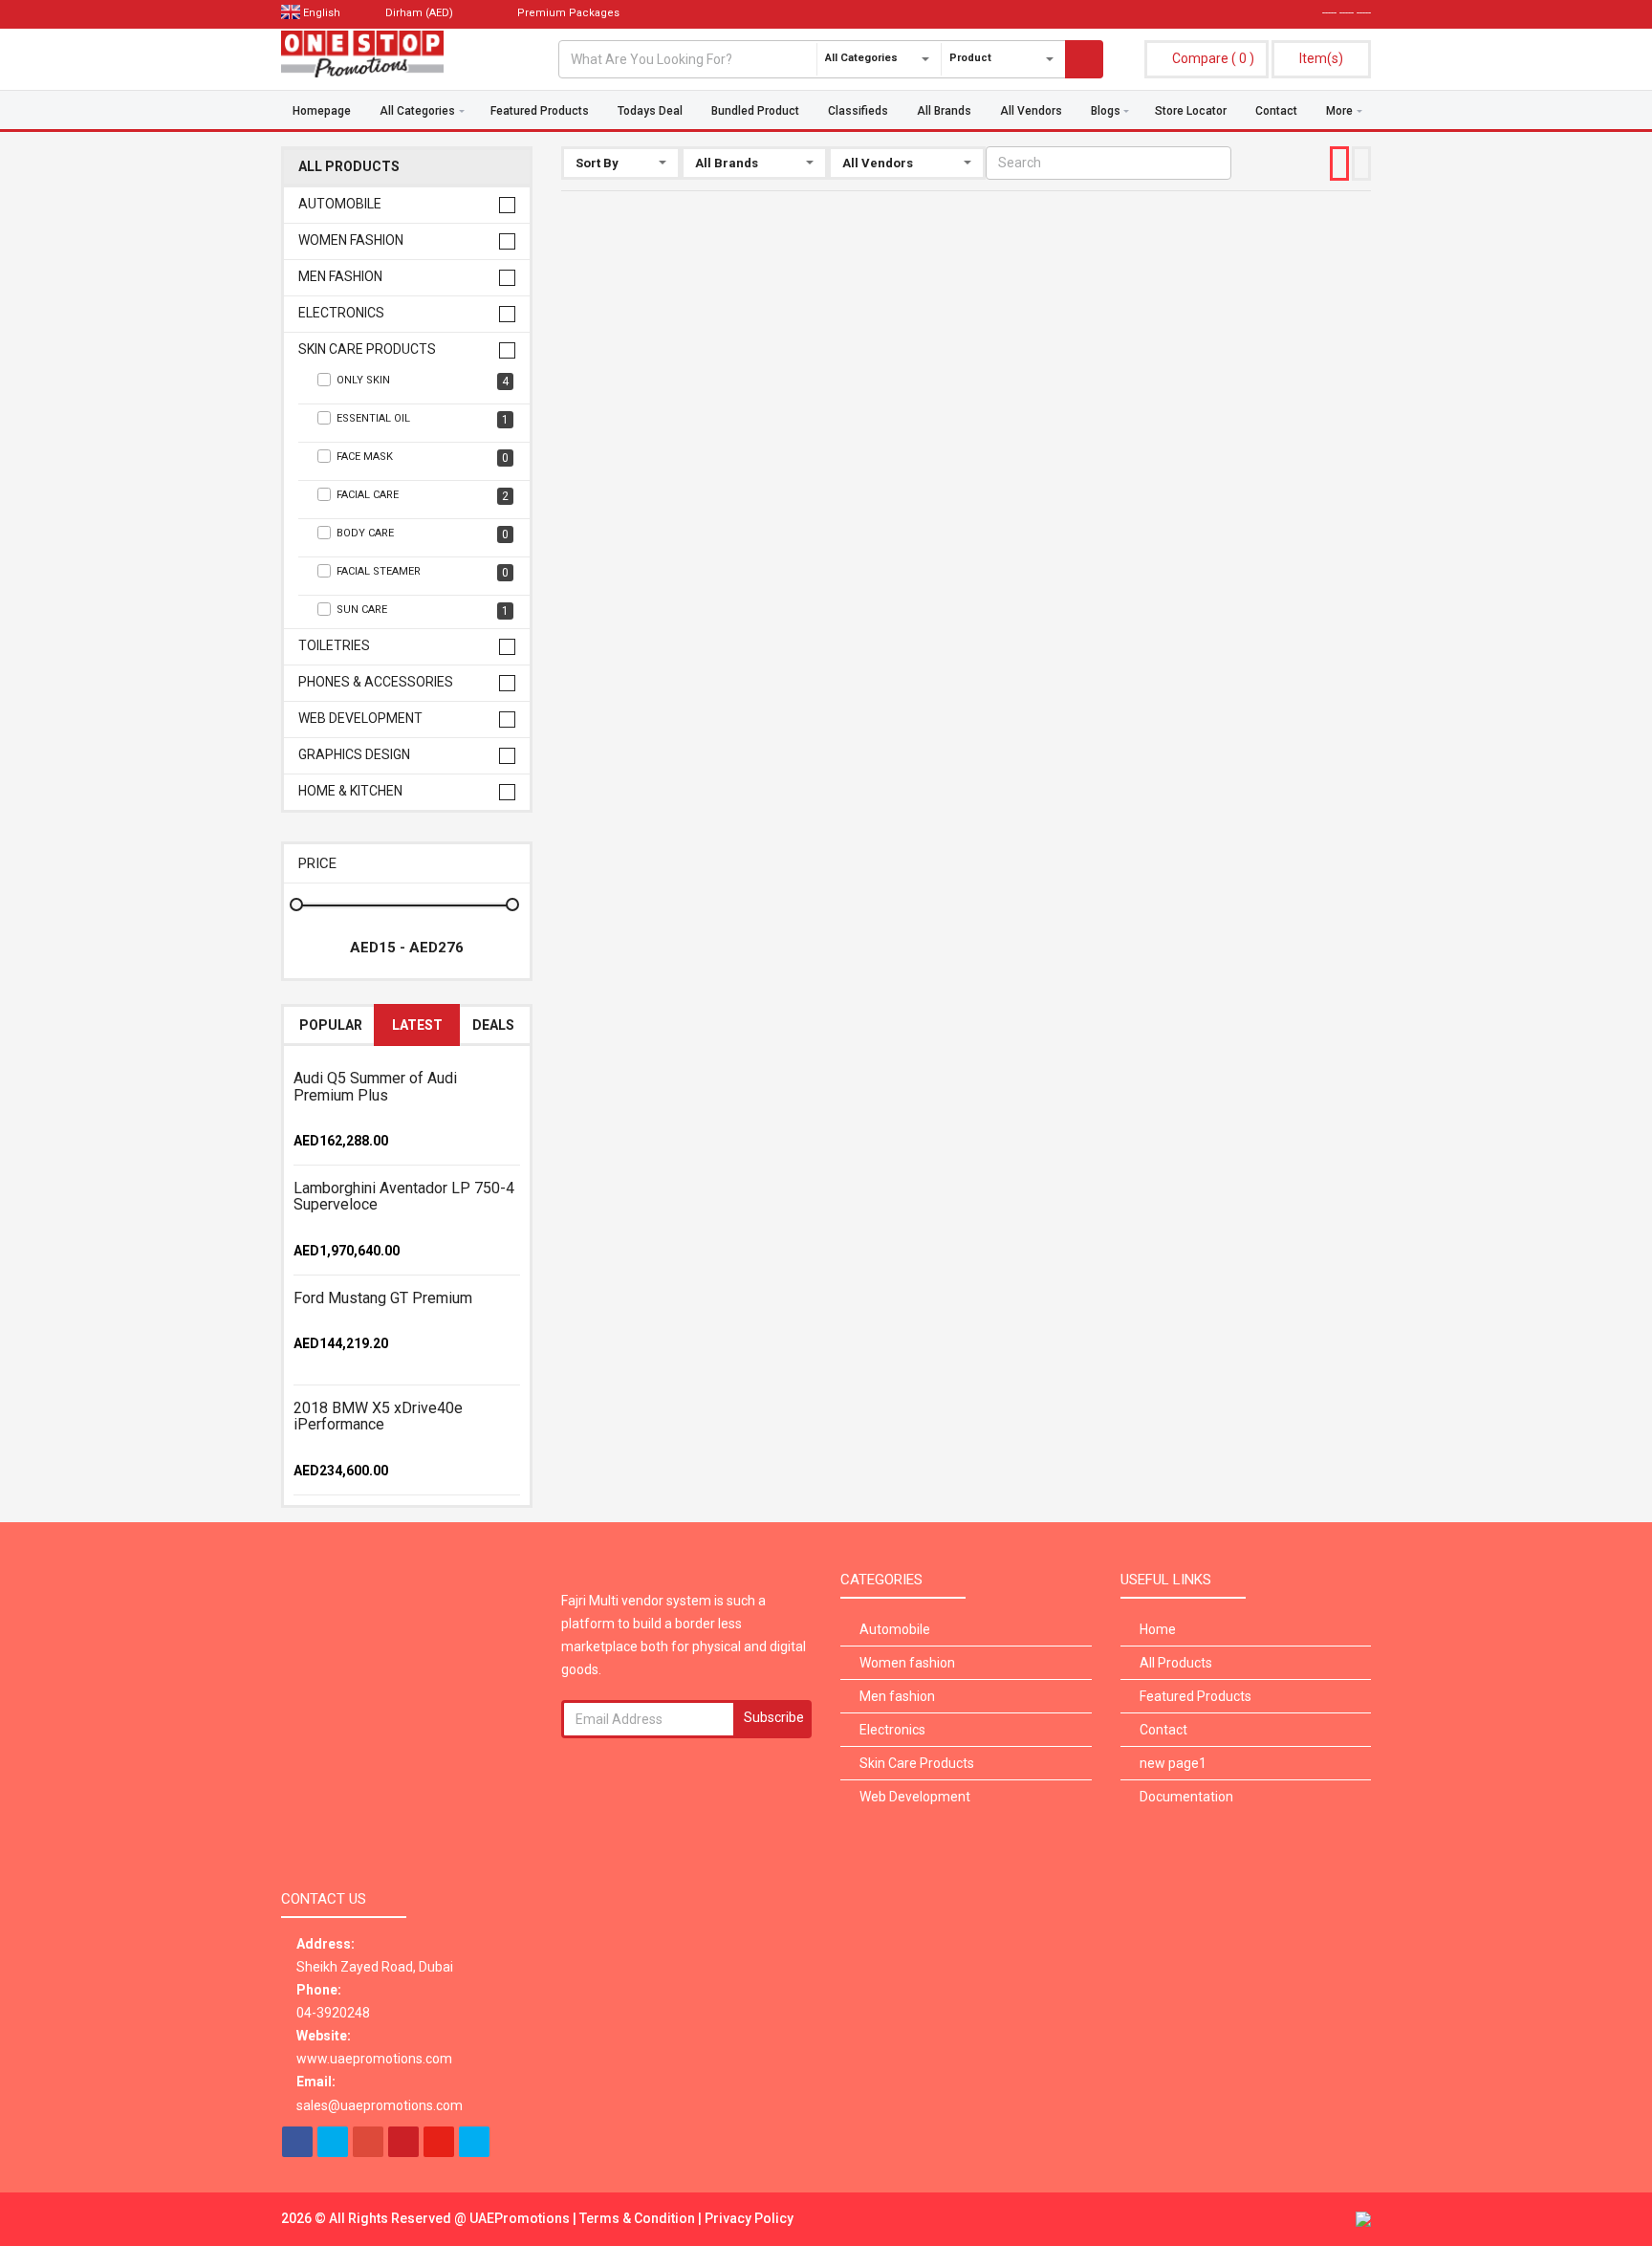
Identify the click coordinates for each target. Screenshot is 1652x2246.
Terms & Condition (639, 2218)
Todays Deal (650, 111)
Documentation (1186, 1797)
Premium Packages (567, 13)
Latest (417, 1025)
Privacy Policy (749, 2218)
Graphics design (354, 755)
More (1339, 111)
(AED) (421, 13)
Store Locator (1191, 111)
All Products (349, 167)
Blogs (1106, 111)
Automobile (340, 204)
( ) (1213, 58)
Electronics (341, 313)
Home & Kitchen (350, 791)
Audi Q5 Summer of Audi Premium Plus (375, 1087)
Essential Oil (423, 419)
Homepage (322, 111)
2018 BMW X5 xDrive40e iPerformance (378, 1417)
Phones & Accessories (376, 682)
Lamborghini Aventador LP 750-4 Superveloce (404, 1197)
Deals (493, 1025)
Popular (331, 1025)
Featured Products (540, 111)
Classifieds (858, 111)
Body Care (423, 534)
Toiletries (334, 646)
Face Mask (423, 458)
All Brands (944, 111)
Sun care (423, 611)
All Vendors (1031, 111)
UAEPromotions (521, 2218)
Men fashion (340, 277)
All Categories (417, 111)
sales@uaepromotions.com (380, 2105)
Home (1158, 1629)
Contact (1276, 111)
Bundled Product (755, 111)
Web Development (360, 719)
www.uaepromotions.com (374, 2059)
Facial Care (423, 496)
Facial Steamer (423, 572)
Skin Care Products (367, 349)
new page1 (1173, 1763)
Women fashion (351, 240)
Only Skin (423, 381)
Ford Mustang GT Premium (383, 1298)
